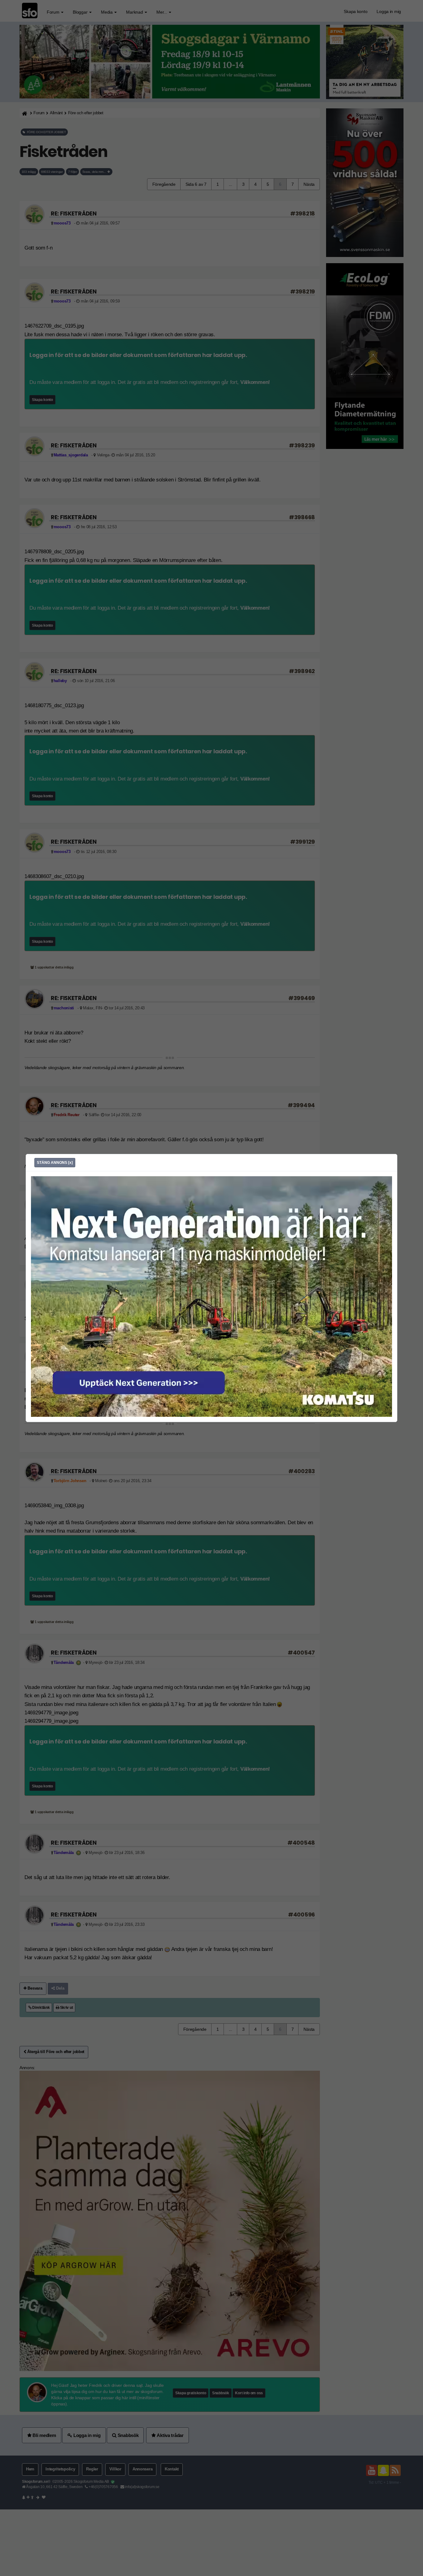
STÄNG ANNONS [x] (55, 1163)
